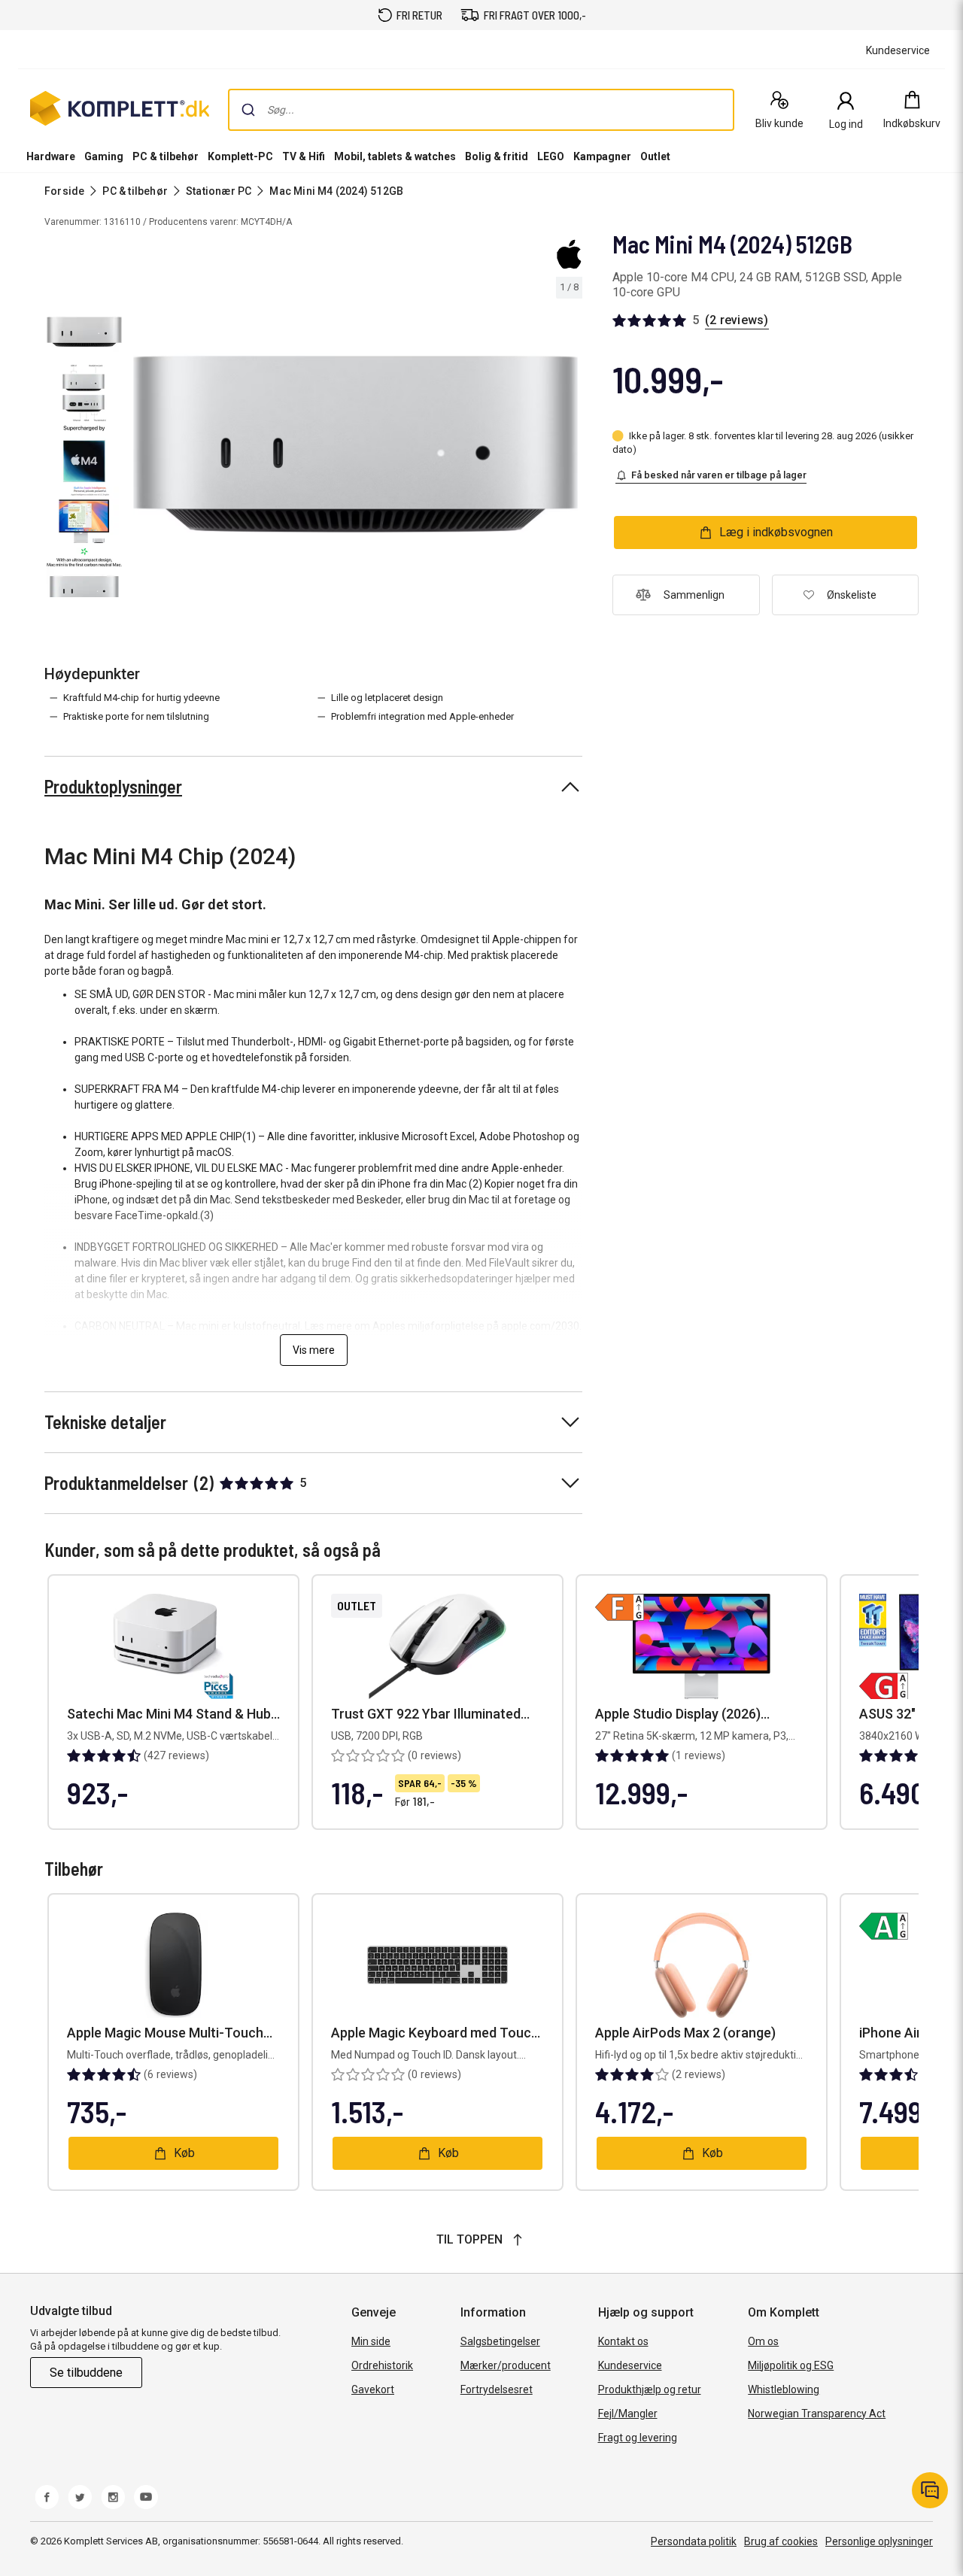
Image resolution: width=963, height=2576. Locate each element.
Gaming (104, 156)
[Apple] (569, 254)
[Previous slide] (141, 447)
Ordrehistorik (382, 2365)
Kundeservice (630, 2365)
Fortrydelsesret (497, 2389)
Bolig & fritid (497, 156)
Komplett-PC (240, 156)
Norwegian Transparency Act (817, 2414)
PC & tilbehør (166, 156)
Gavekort (373, 2389)
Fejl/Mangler (628, 2414)
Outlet (655, 156)
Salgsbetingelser (500, 2341)
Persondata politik (694, 2541)
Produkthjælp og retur (650, 2389)
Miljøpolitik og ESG (791, 2365)
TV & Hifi (304, 156)
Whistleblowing (784, 2389)
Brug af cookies (781, 2541)
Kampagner (602, 156)
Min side (371, 2341)
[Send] (248, 110)
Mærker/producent (506, 2365)
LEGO (551, 156)
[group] (355, 444)
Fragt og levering (638, 2438)
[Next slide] (569, 447)
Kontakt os (623, 2341)
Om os (763, 2341)
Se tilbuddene (86, 2373)
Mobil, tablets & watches (395, 156)
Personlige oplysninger (879, 2541)
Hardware (51, 156)
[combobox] (481, 110)
